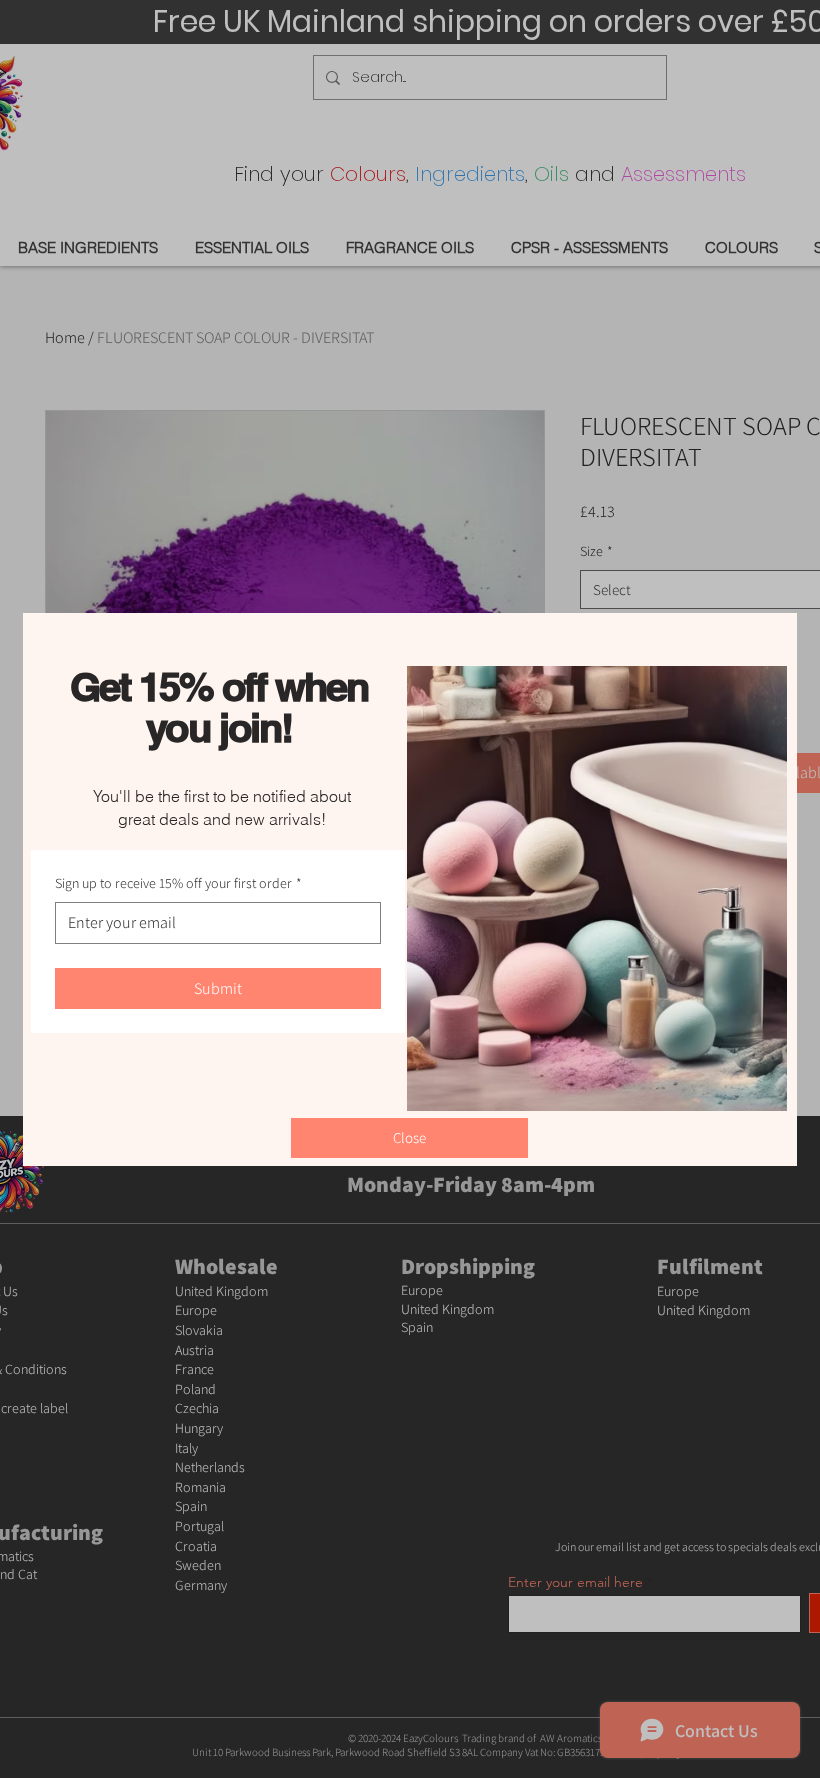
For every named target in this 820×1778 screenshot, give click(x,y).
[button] (409, 1138)
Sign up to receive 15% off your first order (178, 883)
